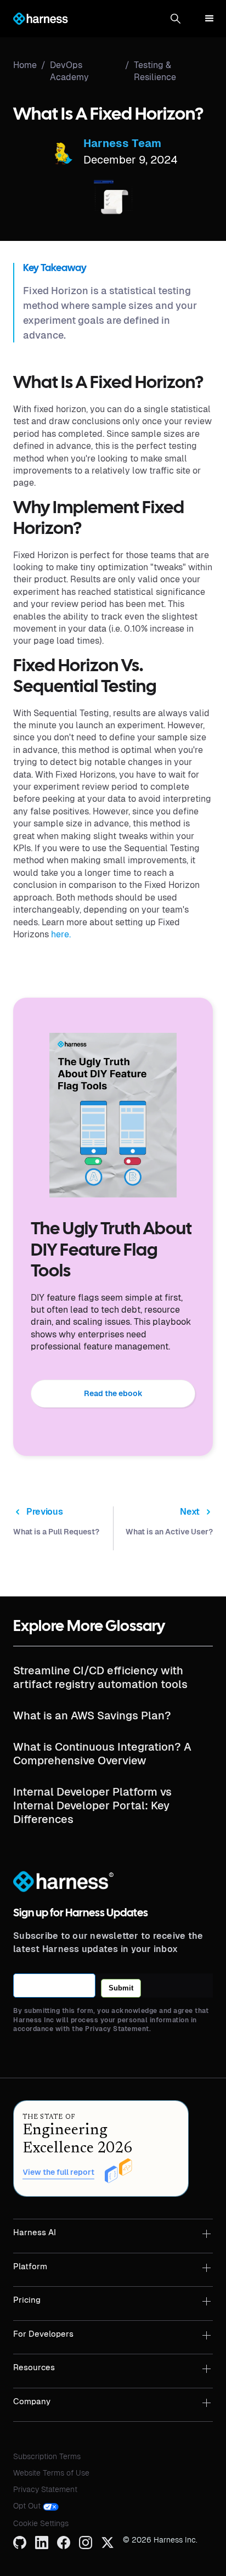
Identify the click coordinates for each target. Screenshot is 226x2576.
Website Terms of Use (51, 2473)
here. (61, 934)
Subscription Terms (47, 2456)
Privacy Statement (45, 2489)
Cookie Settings (41, 2523)
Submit (121, 1988)
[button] (176, 19)
